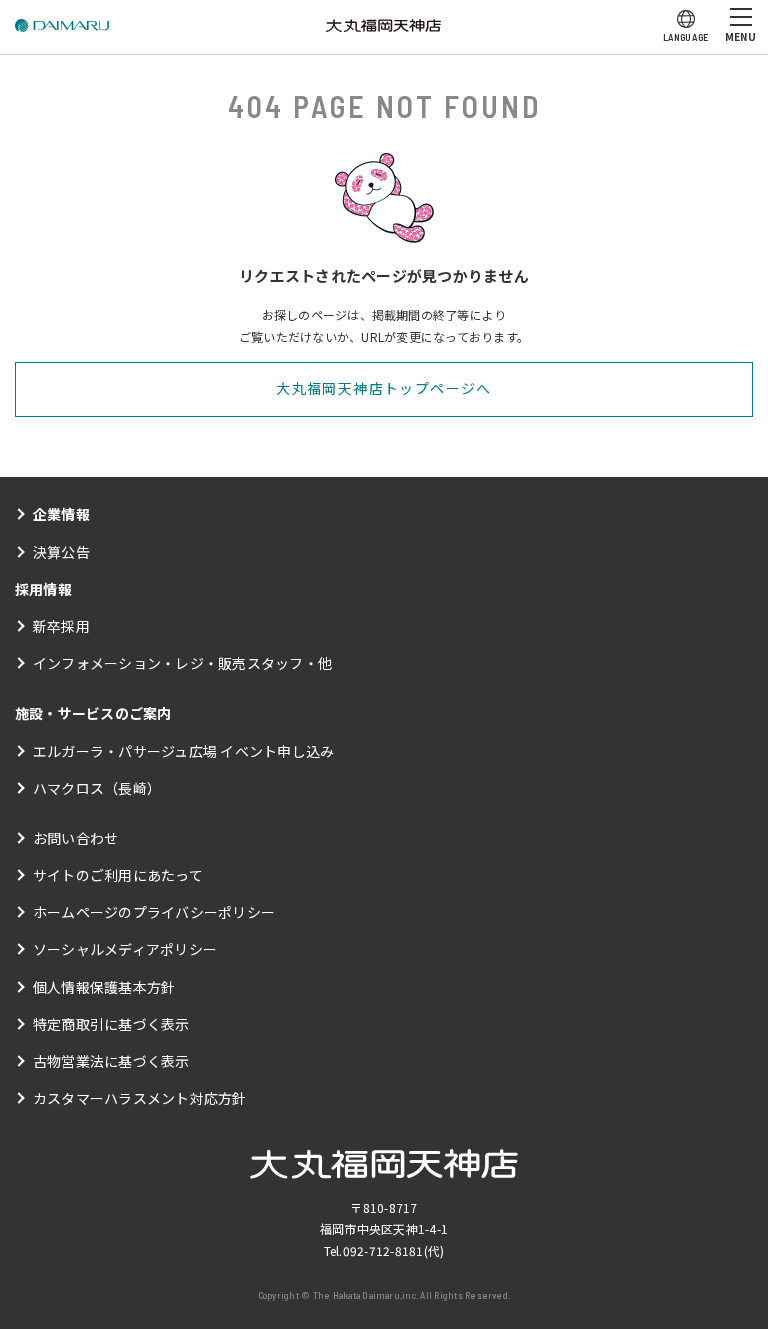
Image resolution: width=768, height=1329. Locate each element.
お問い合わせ (75, 838)
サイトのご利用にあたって (118, 875)
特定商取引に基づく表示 (111, 1024)
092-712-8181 (383, 1250)
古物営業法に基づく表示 (111, 1061)
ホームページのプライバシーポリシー (154, 912)
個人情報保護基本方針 (104, 987)
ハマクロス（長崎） (97, 788)
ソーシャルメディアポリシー (125, 949)
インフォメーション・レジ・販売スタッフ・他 (182, 663)
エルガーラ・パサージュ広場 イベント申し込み (183, 751)
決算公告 (61, 552)
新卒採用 (61, 626)
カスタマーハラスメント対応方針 (140, 1098)
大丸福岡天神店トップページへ (384, 388)
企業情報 (61, 514)
